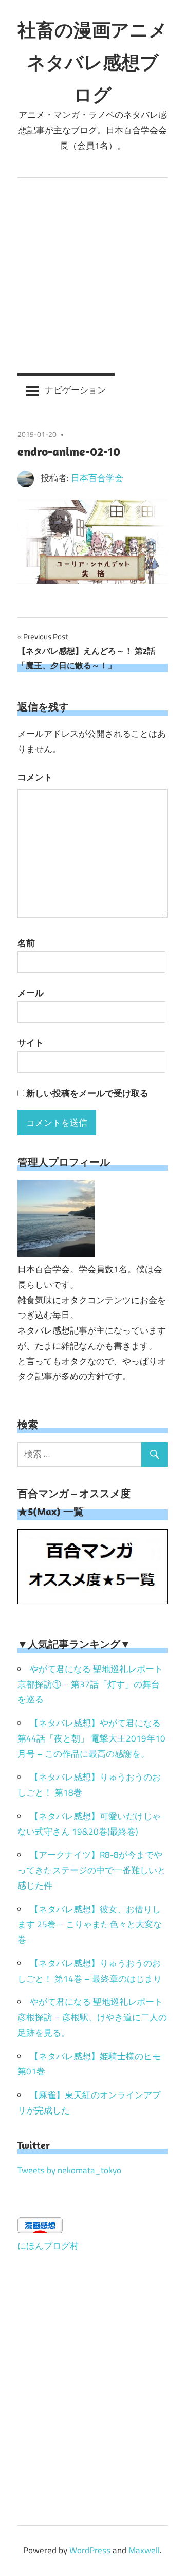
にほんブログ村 (48, 2246)
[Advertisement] (92, 276)
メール (31, 993)
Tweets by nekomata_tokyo (69, 2170)
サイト (31, 1043)
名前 (26, 943)
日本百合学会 (97, 478)
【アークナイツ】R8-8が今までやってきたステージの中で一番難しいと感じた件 (92, 1870)
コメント (35, 777)
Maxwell (144, 2550)
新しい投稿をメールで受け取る (87, 1093)
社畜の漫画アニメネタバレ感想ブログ (92, 62)
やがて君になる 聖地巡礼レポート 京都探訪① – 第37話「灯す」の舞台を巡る (90, 1684)
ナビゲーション (75, 390)
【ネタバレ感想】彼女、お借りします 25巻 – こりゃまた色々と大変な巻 (90, 1925)
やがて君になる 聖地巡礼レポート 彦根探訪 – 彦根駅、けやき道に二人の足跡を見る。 (92, 2017)
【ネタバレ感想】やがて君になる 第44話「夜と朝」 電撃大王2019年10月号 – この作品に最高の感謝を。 (91, 1738)
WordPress (90, 2550)
